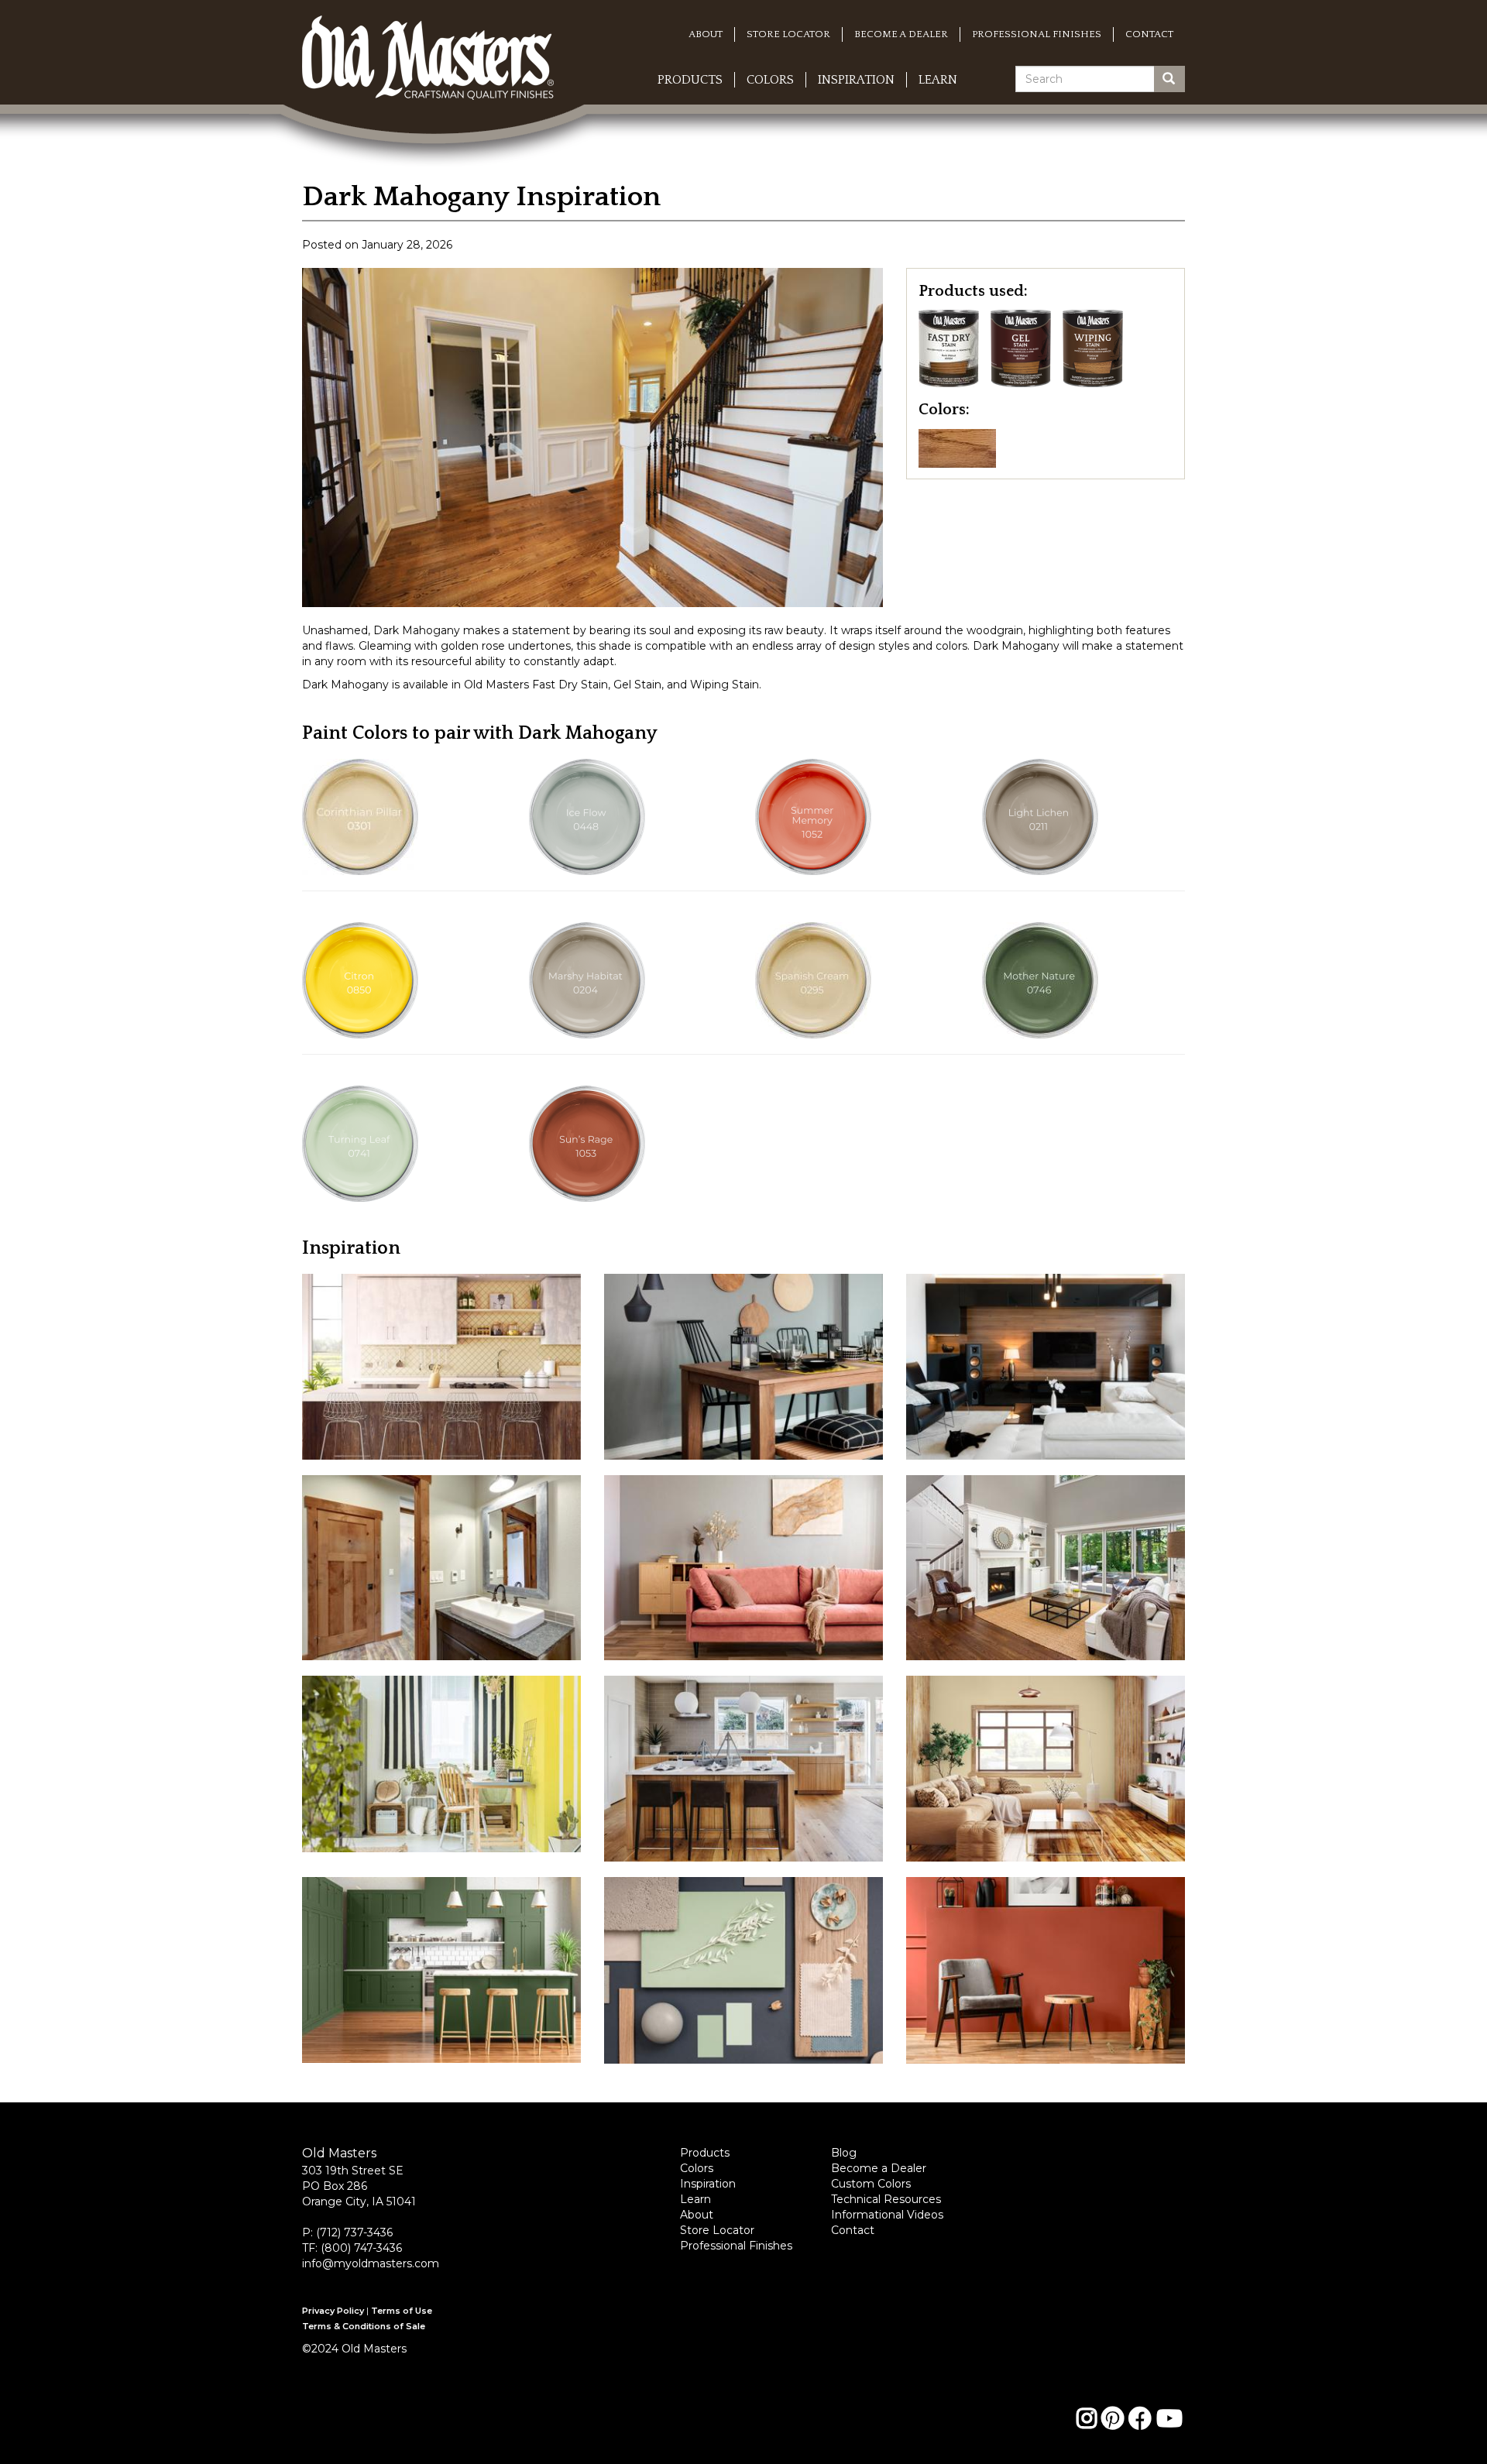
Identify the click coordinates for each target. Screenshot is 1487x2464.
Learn (938, 80)
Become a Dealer (901, 34)
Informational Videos (887, 2215)
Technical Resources (886, 2199)
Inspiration (856, 80)
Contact (1149, 34)
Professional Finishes (1037, 34)
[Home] (434, 38)
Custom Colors (871, 2184)
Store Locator (788, 34)
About (706, 34)
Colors (770, 80)
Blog (844, 2153)
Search (1181, 79)
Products (690, 80)
